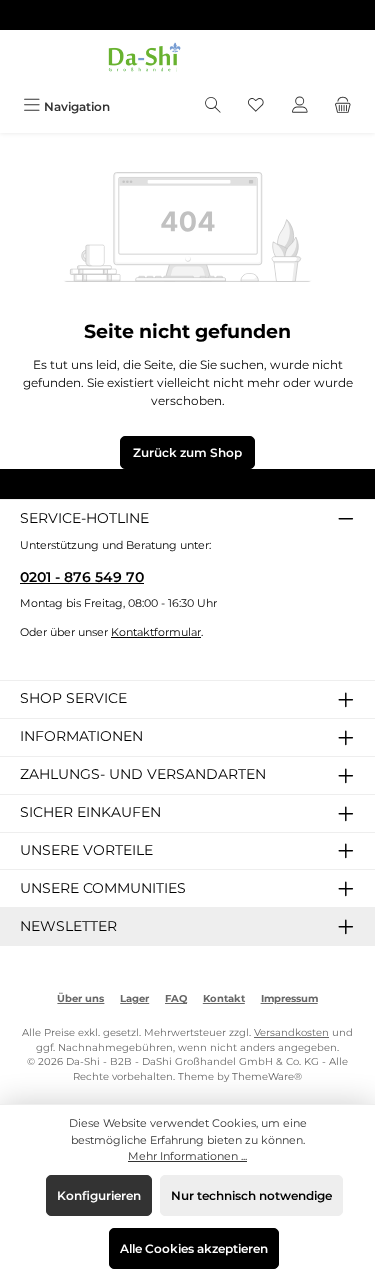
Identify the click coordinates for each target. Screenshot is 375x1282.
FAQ (176, 998)
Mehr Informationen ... (187, 1156)
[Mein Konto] (300, 106)
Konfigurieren (99, 1195)
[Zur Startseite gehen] (188, 60)
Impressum (289, 998)
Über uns (80, 998)
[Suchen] (213, 106)
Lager (134, 998)
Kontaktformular (156, 632)
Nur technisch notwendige (251, 1195)
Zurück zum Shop (187, 452)
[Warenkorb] (343, 106)
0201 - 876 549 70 (82, 577)
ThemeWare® (267, 1076)
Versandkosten (291, 1032)
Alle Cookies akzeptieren (194, 1248)
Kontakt (224, 998)
